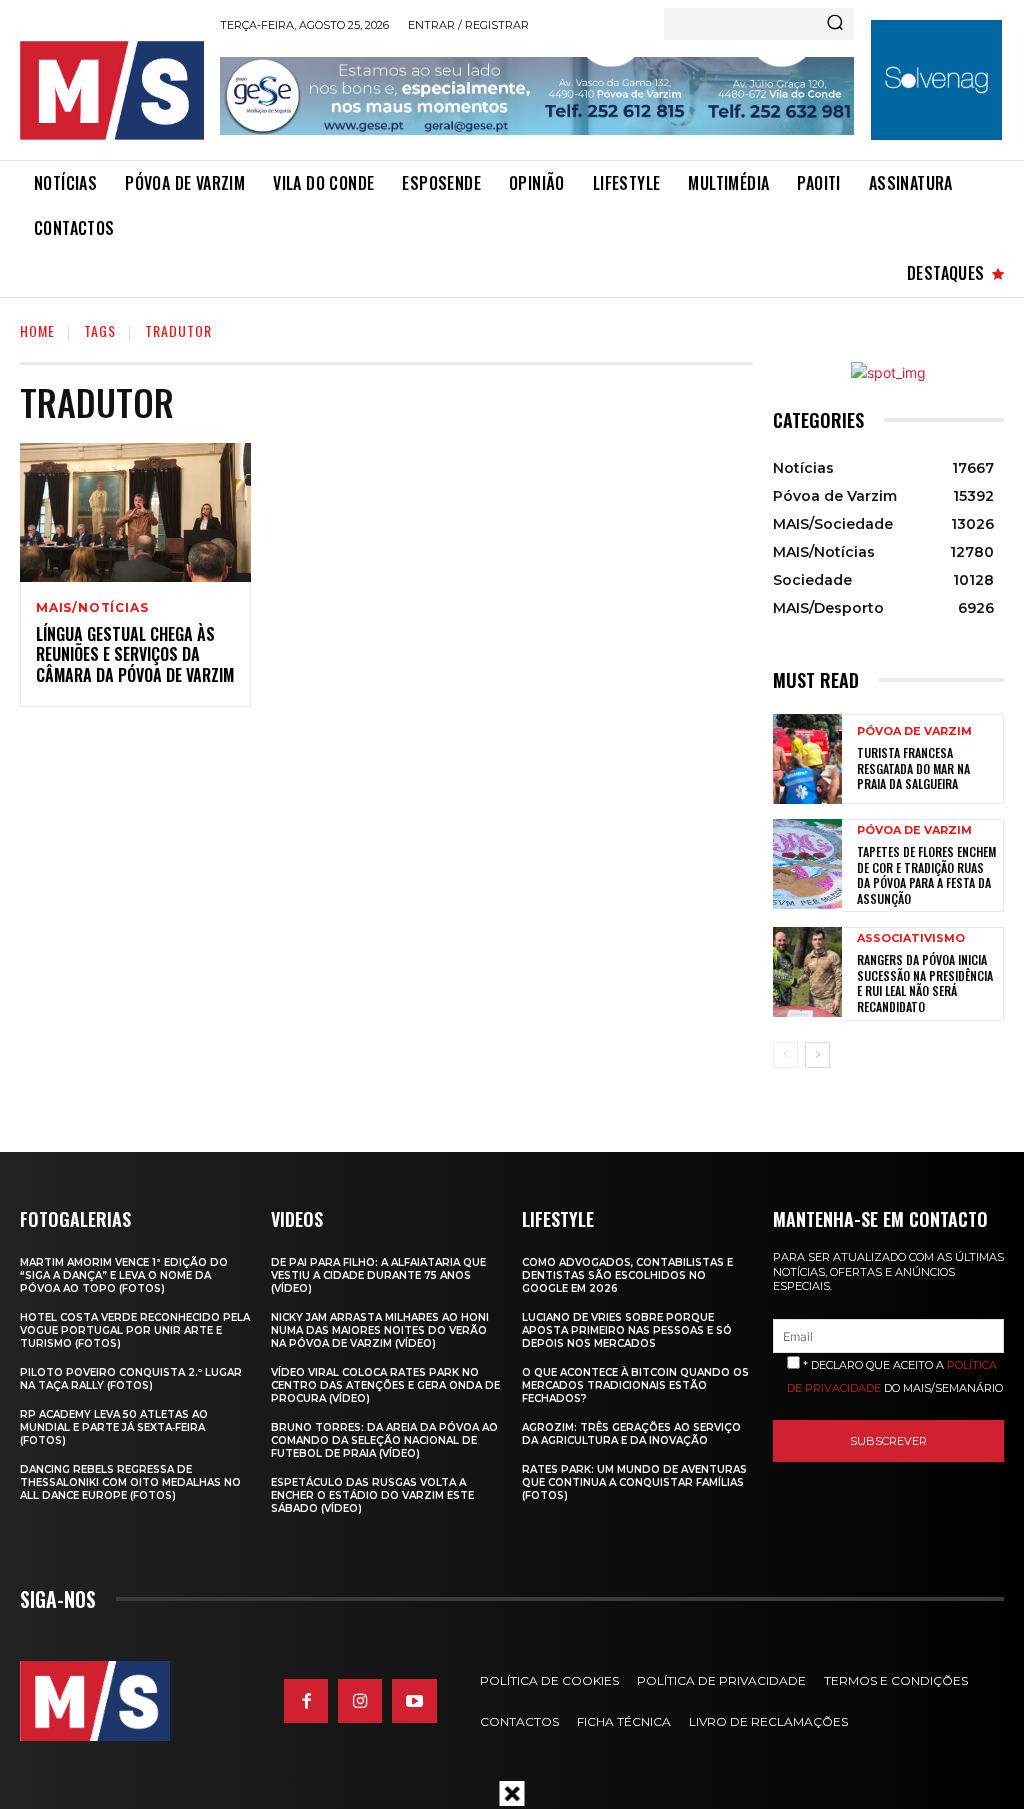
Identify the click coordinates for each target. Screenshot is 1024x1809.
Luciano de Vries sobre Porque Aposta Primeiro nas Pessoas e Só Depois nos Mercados (627, 1330)
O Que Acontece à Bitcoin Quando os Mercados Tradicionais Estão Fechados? (635, 1385)
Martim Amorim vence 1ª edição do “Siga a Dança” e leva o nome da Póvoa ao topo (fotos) (124, 1275)
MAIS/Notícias (92, 608)
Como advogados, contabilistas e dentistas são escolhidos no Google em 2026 (627, 1275)
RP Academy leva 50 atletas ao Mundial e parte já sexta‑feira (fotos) (114, 1427)
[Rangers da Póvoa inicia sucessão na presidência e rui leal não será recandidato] (807, 972)
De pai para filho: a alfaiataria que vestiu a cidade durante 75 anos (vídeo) (378, 1275)
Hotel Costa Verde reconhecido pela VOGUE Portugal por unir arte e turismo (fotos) (135, 1330)
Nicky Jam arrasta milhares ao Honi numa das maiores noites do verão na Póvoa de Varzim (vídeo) (380, 1330)
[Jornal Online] (112, 90)
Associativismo (911, 938)
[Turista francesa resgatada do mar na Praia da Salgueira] (807, 759)
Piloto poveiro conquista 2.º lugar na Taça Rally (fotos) (131, 1379)
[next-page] (817, 1055)
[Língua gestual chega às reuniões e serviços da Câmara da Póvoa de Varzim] (135, 512)
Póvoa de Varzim (914, 731)
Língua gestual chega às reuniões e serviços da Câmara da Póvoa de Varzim (135, 655)
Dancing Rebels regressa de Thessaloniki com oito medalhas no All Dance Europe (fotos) (130, 1482)
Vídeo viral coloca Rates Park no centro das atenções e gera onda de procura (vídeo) (385, 1385)
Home (37, 330)
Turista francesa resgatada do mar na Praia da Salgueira (913, 768)
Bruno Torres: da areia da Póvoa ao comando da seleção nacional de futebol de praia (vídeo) (384, 1440)
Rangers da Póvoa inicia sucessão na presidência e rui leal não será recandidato (925, 983)
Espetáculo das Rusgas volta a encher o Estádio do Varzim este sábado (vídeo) (372, 1495)
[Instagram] (360, 1701)
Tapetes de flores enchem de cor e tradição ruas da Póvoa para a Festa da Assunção (926, 875)
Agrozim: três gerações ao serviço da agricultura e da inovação (631, 1434)
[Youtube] (414, 1701)
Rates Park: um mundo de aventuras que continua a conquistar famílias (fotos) (634, 1482)
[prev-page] (785, 1055)
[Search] (835, 24)
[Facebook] (306, 1701)
